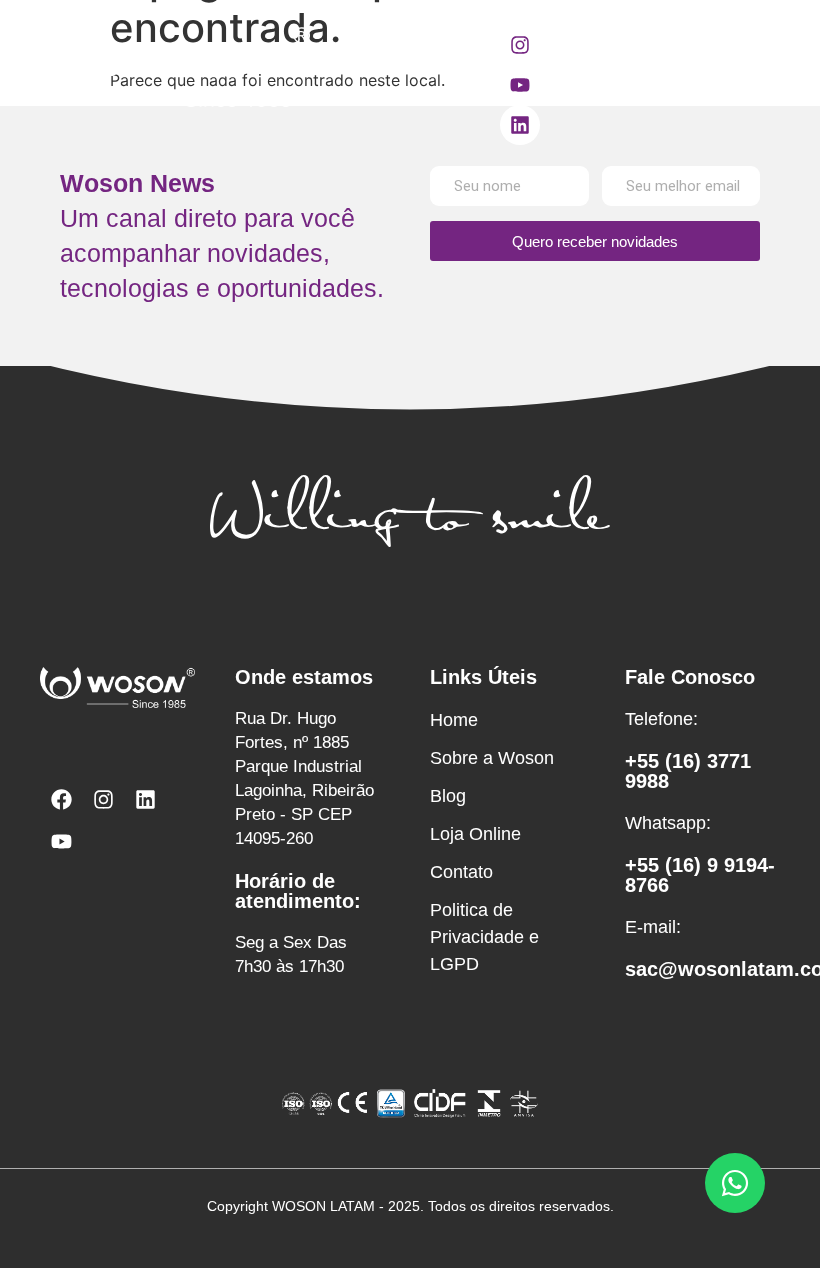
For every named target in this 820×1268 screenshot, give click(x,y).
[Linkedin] (520, 125)
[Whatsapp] (735, 1183)
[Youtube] (520, 85)
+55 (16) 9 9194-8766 (700, 875)
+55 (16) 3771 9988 (688, 771)
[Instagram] (520, 45)
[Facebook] (61, 799)
